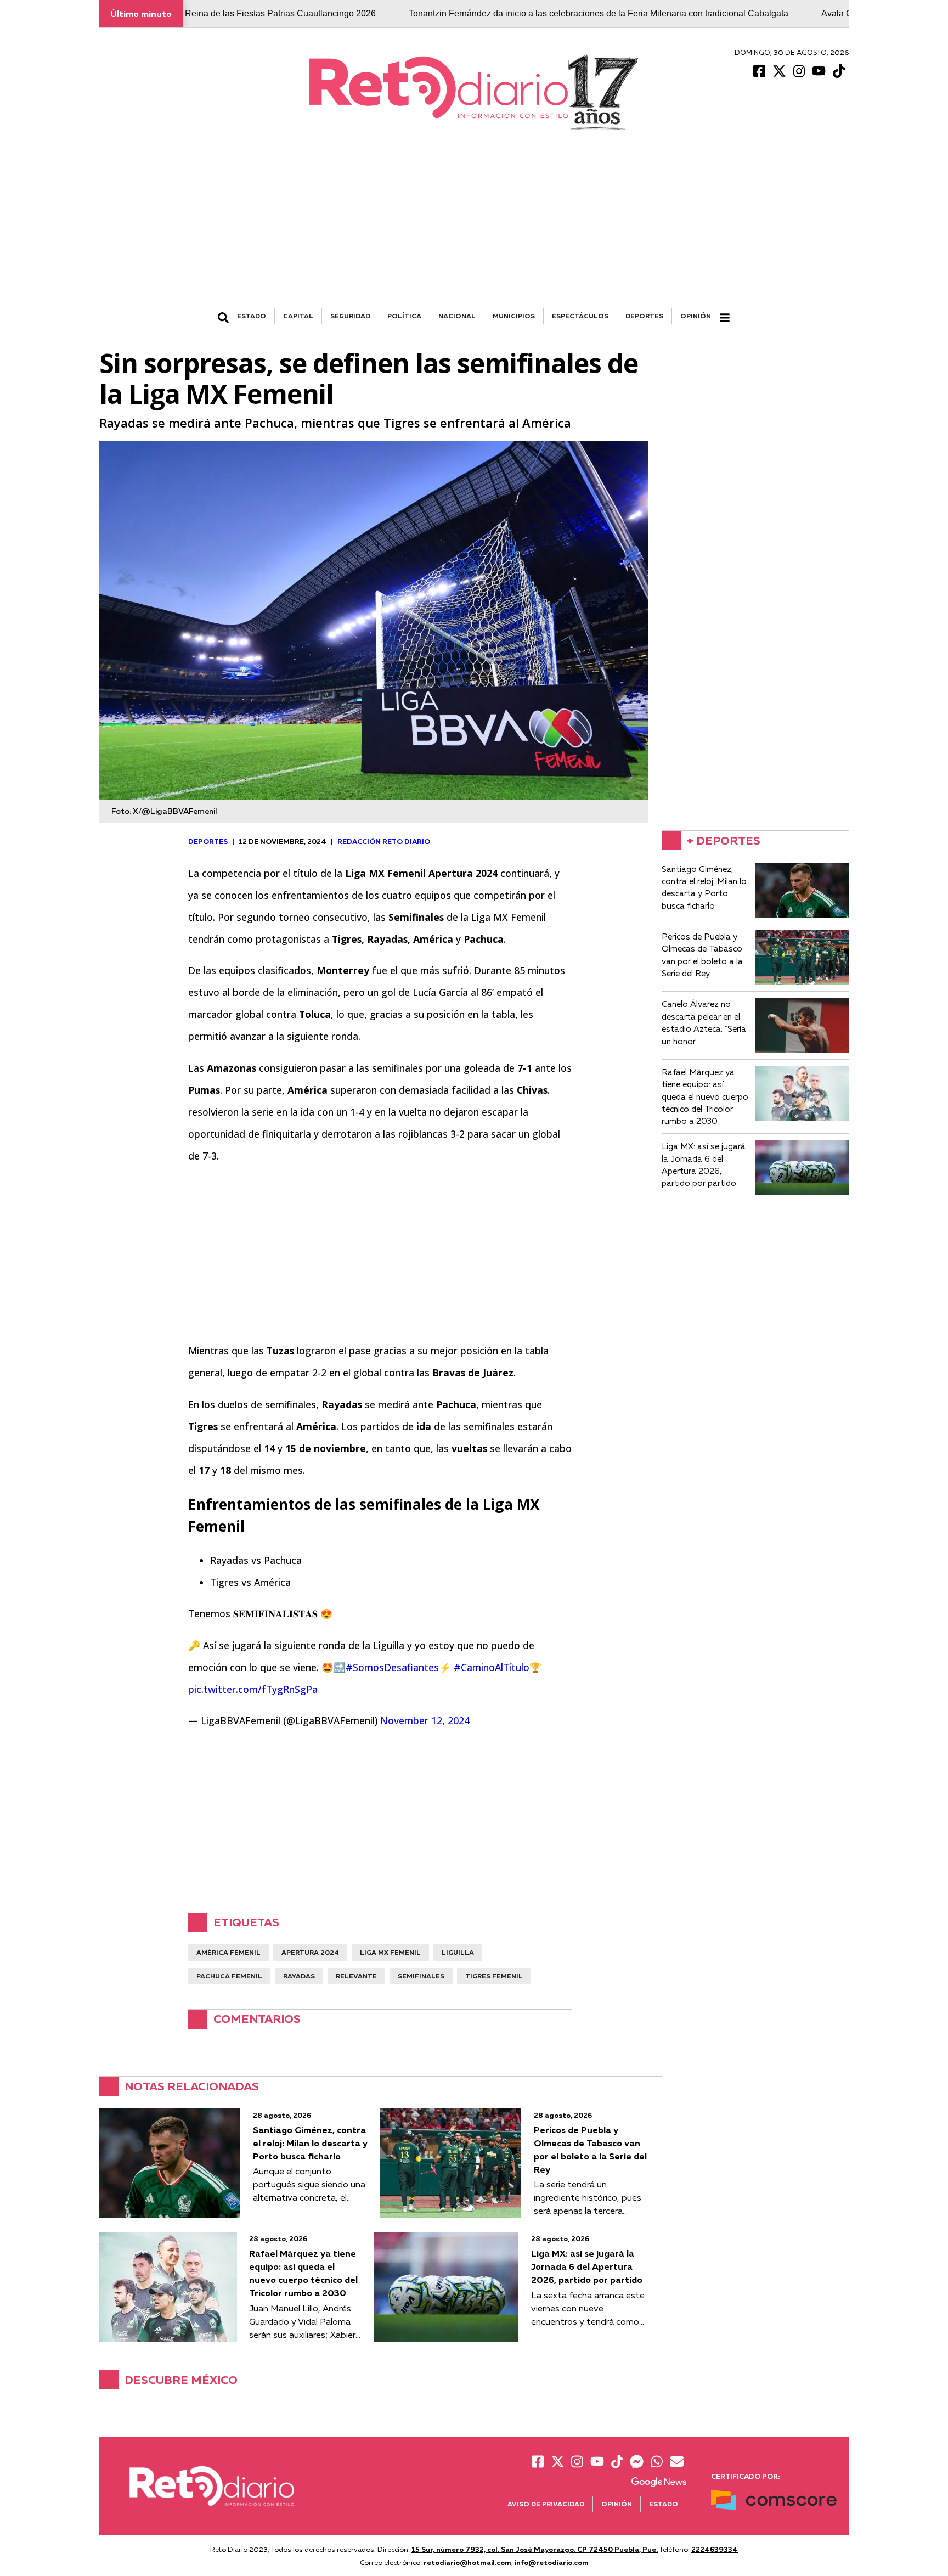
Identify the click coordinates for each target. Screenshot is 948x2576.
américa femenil (228, 1952)
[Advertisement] (474, 226)
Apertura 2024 (310, 1952)
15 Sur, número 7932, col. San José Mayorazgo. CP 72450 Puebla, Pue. (535, 2549)
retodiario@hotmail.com (467, 2562)
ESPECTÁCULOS (580, 316)
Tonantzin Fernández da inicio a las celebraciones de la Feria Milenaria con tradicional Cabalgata (509, 13)
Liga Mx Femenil (390, 1952)
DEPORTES (644, 316)
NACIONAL (457, 316)
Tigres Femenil (494, 1976)
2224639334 (715, 2549)
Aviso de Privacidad (546, 2504)
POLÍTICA (404, 316)
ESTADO (252, 316)
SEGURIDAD (350, 316)
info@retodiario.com (552, 2562)
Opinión (696, 316)
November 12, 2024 (425, 1720)
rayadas (299, 1976)
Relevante (356, 1976)
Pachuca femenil (229, 1976)
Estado (664, 2504)
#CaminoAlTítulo (492, 1667)
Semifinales (421, 1976)
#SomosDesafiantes (392, 1667)
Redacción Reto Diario (384, 841)
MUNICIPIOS (514, 316)
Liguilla (458, 1952)
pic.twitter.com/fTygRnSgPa (253, 1689)
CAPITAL (298, 316)
